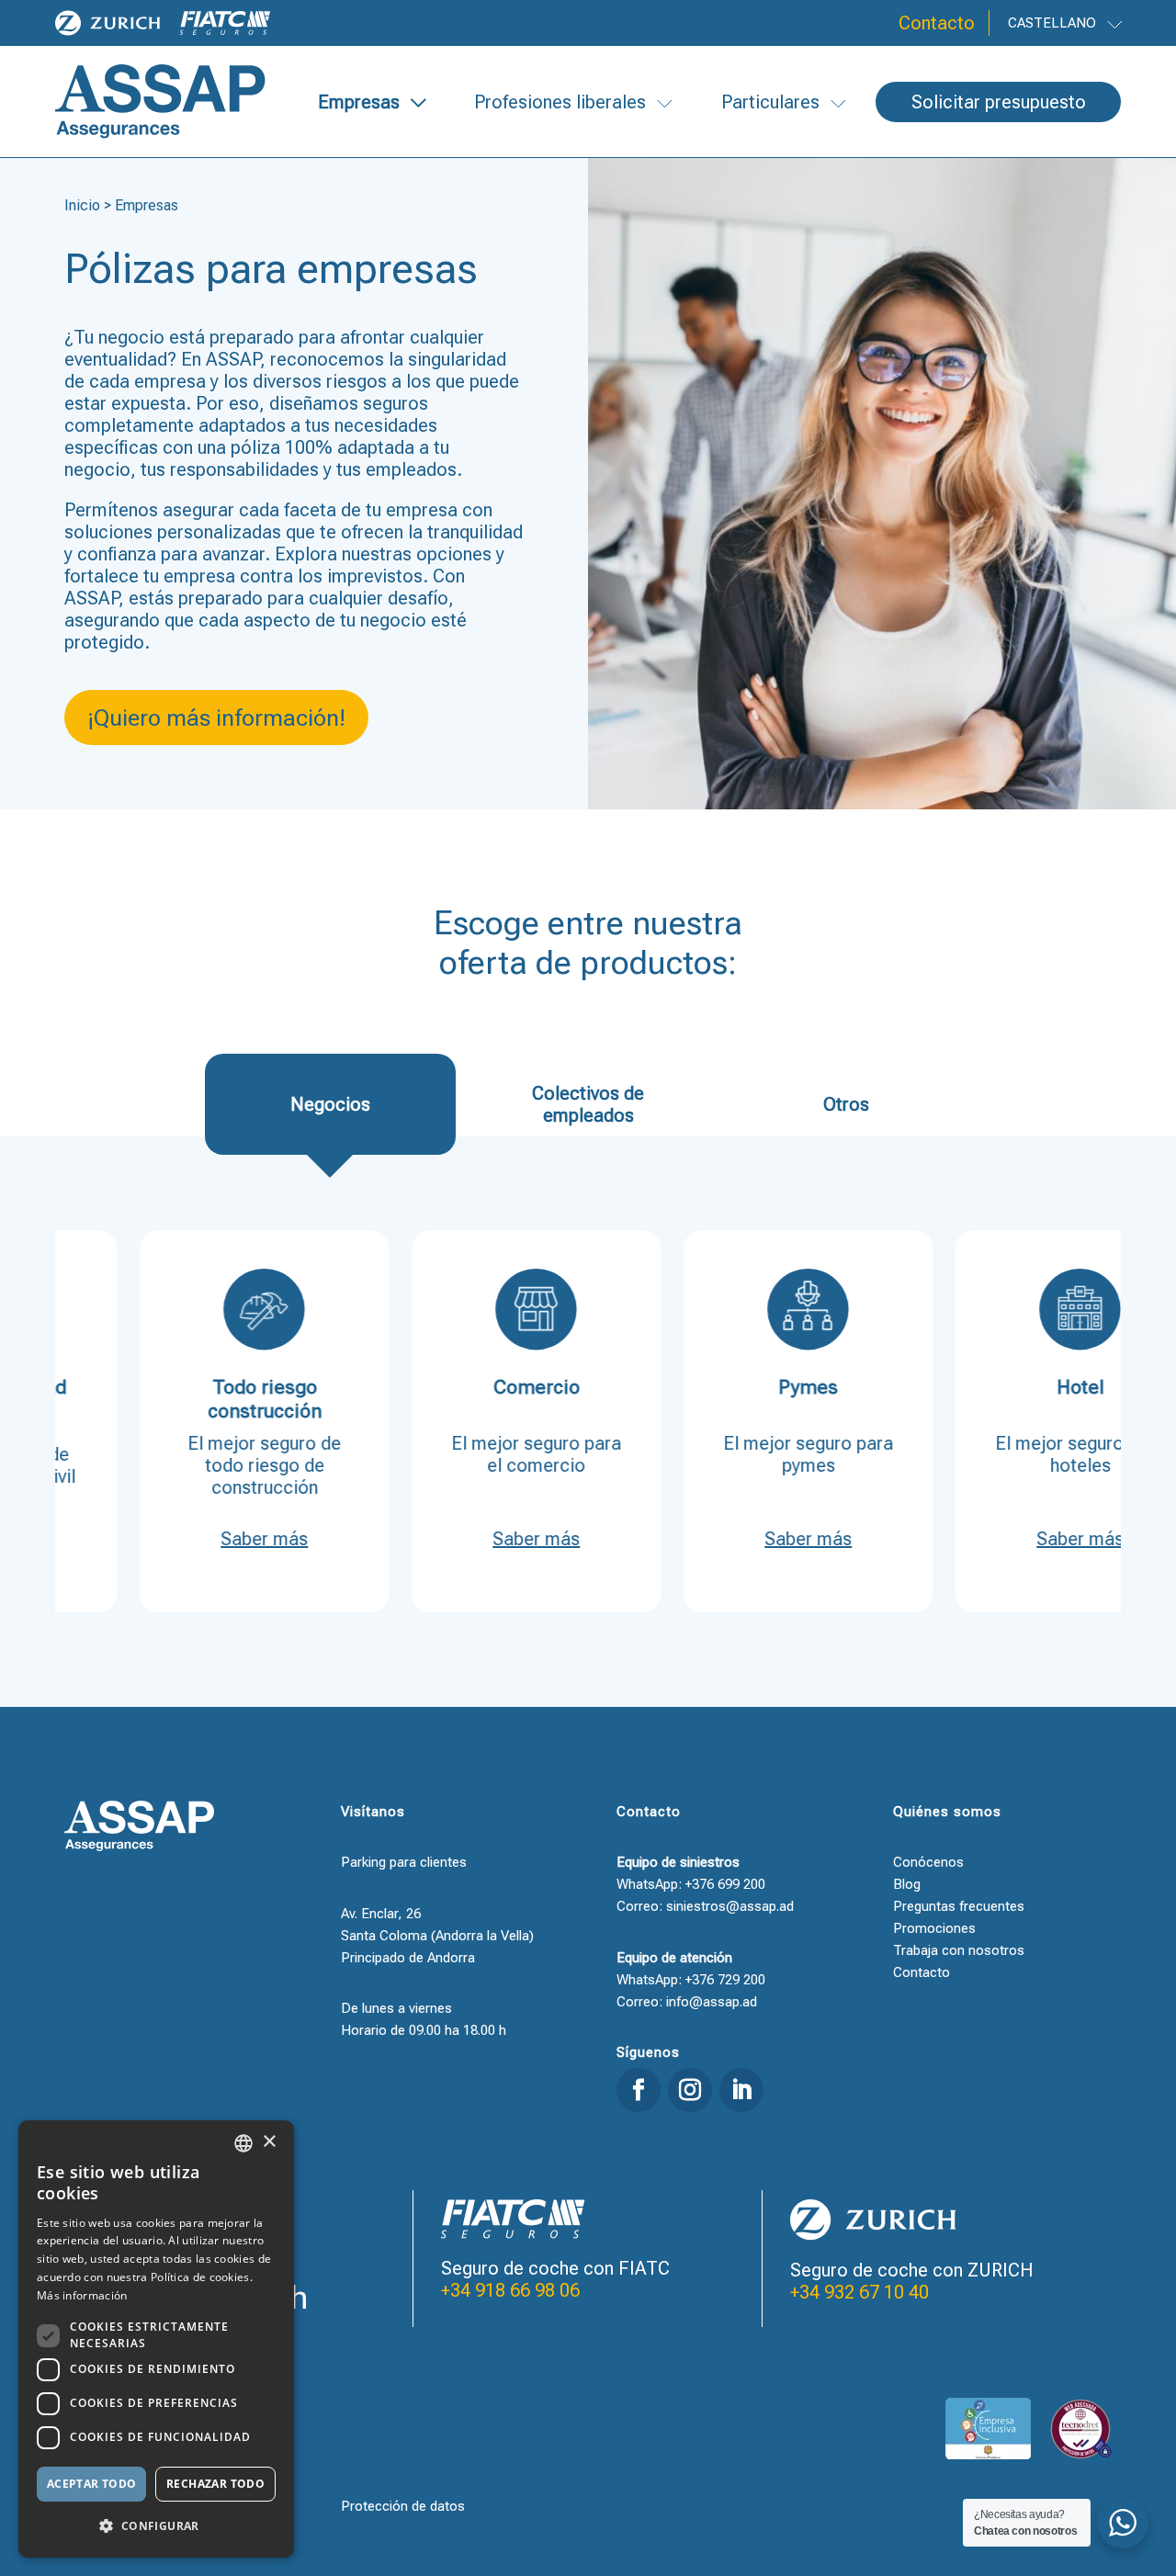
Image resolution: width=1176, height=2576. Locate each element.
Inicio (82, 205)
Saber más (202, 1539)
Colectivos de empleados (588, 1104)
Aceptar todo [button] (92, 2484)
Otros (846, 1104)
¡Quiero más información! (216, 718)
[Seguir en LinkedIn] (741, 2090)
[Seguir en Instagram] (690, 2090)
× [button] (269, 2142)
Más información (82, 2295)
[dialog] (156, 2339)
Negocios (330, 1104)
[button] (156, 2526)
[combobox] (243, 2143)
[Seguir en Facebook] (639, 2090)
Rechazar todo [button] (215, 2484)
